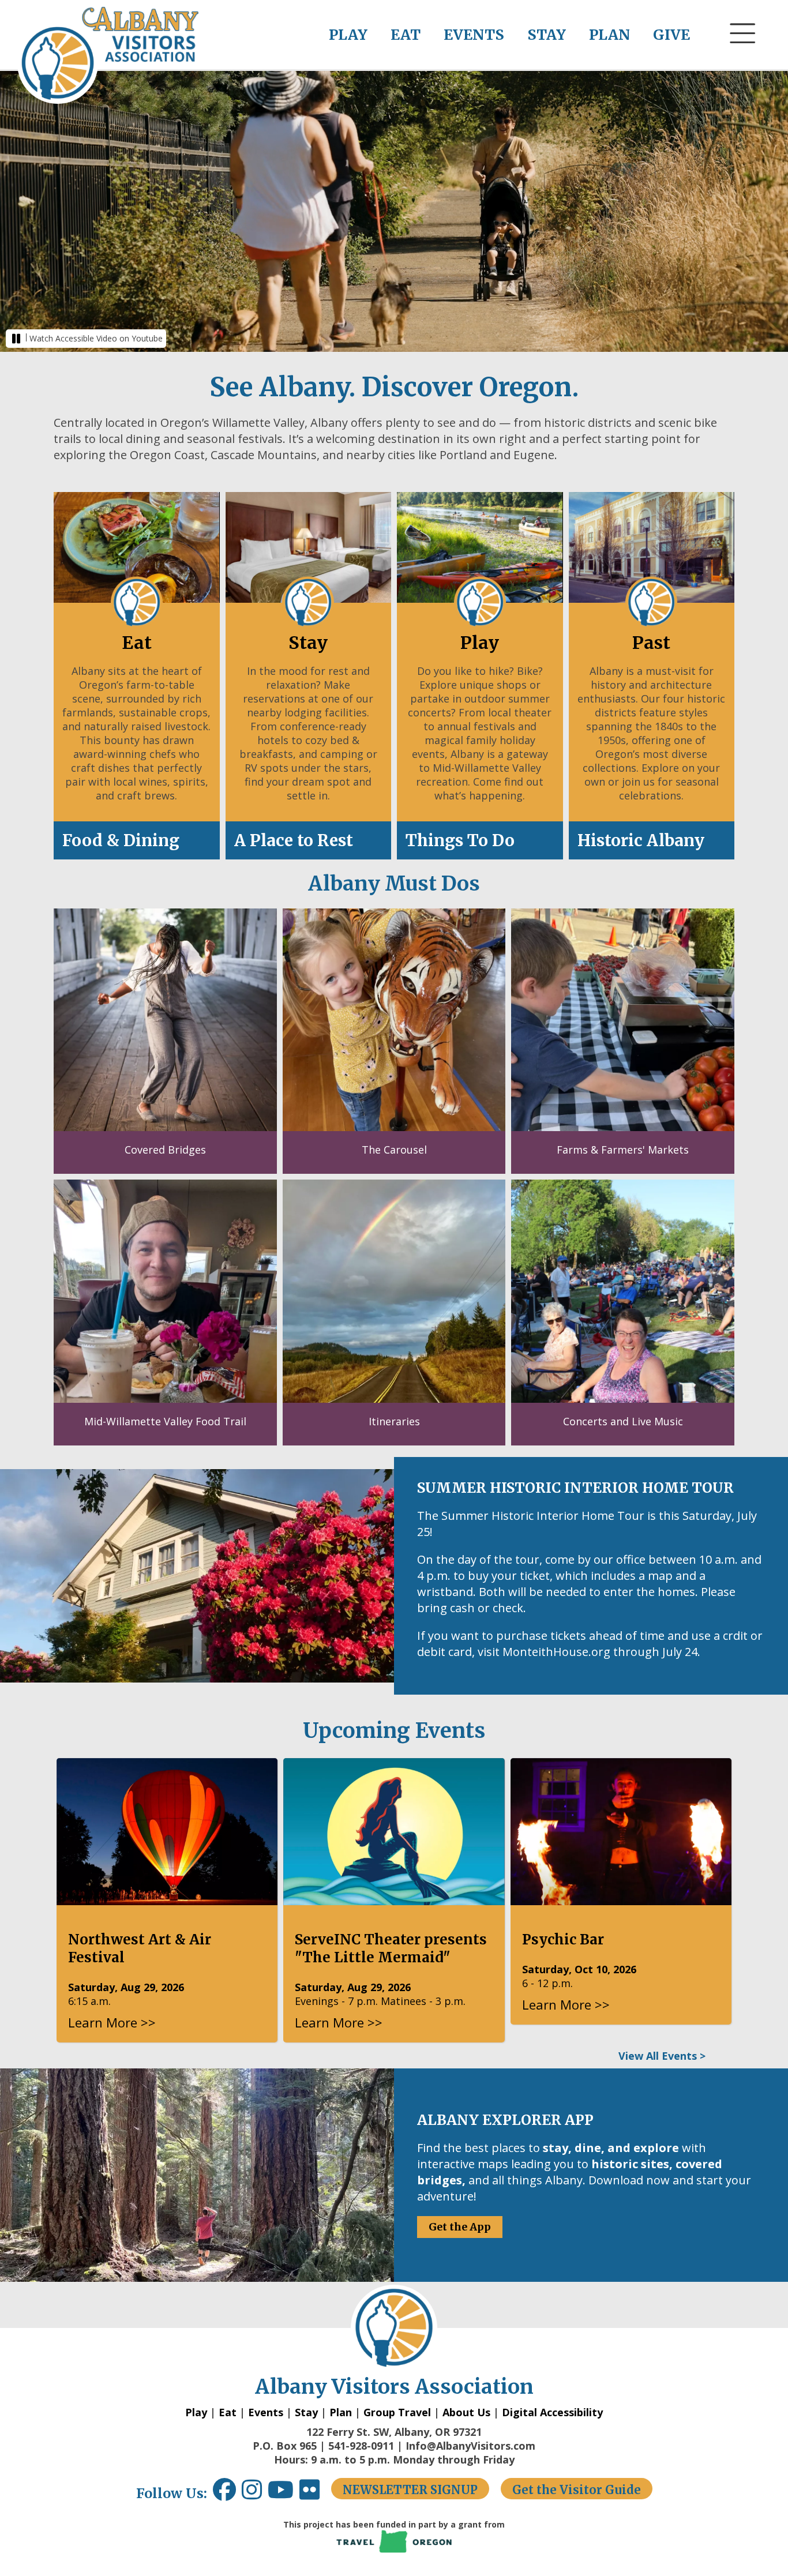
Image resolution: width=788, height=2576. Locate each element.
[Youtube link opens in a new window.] (284, 2494)
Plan (341, 2412)
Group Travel (397, 2412)
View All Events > (662, 2056)
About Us (466, 2412)
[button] (743, 55)
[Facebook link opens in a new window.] (224, 2494)
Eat (228, 2412)
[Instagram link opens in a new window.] (255, 2494)
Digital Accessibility (552, 2412)
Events (266, 2412)
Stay (306, 2412)
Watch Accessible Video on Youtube (96, 338)
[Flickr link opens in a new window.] (315, 2494)
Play (196, 2412)
